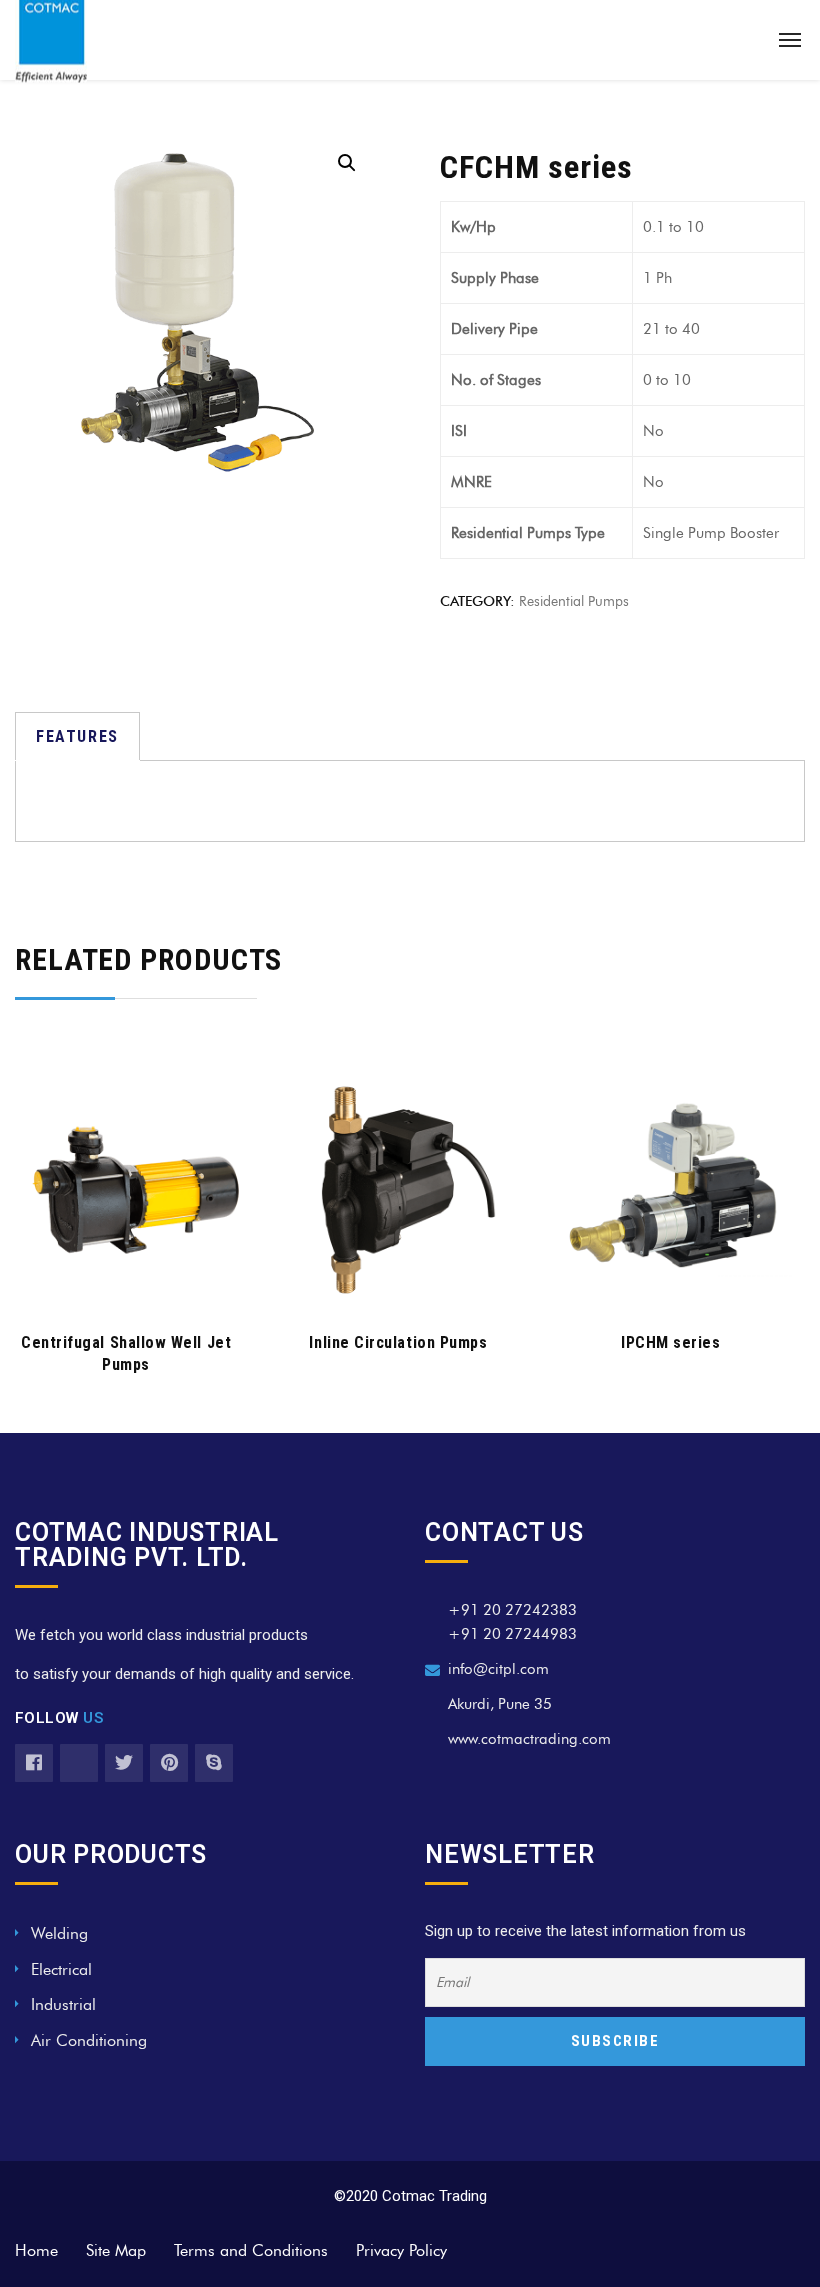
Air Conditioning (89, 2040)
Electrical (61, 1969)
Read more (125, 1283)
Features (77, 736)
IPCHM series (670, 1342)
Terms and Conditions (251, 2250)
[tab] (77, 736)
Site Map (116, 2250)
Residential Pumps (574, 601)
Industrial (63, 2004)
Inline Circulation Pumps (398, 1342)
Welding (59, 1933)
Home (36, 2250)
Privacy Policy (401, 2250)
